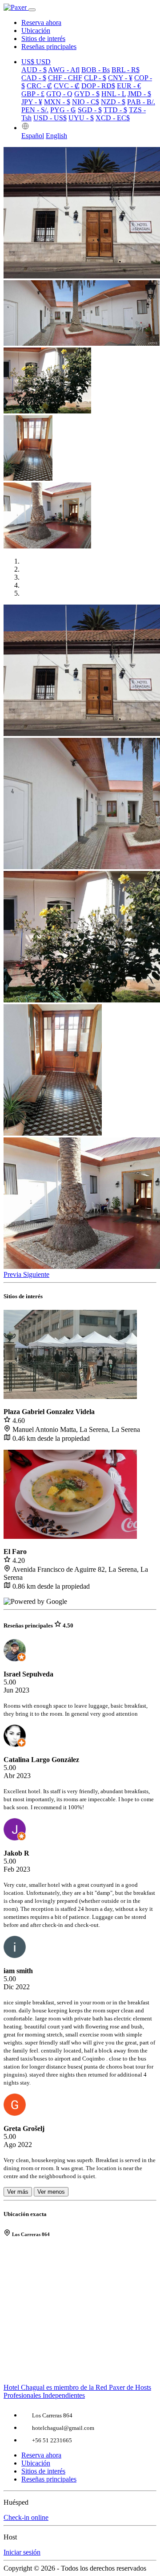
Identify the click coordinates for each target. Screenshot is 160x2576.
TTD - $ (115, 110)
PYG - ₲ (63, 110)
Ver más (18, 2192)
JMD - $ (139, 94)
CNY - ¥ (120, 78)
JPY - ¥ (32, 102)
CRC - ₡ (39, 86)
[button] (25, 128)
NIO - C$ (86, 102)
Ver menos (51, 2192)
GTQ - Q (59, 94)
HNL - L (114, 94)
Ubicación (36, 31)
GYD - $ (87, 94)
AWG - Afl (64, 70)
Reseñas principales (49, 47)
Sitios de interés (43, 39)
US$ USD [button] (36, 62)
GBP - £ (33, 94)
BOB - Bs (96, 70)
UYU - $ (81, 118)
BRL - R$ (126, 70)
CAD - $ (34, 78)
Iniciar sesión (22, 2552)
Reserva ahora (41, 22)
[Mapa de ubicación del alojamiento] (80, 2315)
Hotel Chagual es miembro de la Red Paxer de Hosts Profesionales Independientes (77, 2391)
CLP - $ (95, 78)
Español (33, 136)
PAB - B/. (141, 102)
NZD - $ (113, 102)
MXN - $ (57, 102)
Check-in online (26, 2517)
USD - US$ (50, 118)
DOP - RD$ (98, 86)
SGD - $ (90, 110)
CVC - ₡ (67, 86)
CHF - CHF (65, 78)
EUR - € (129, 86)
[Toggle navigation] (32, 10)
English (56, 136)
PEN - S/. (35, 110)
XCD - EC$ (113, 118)
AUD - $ (34, 70)
